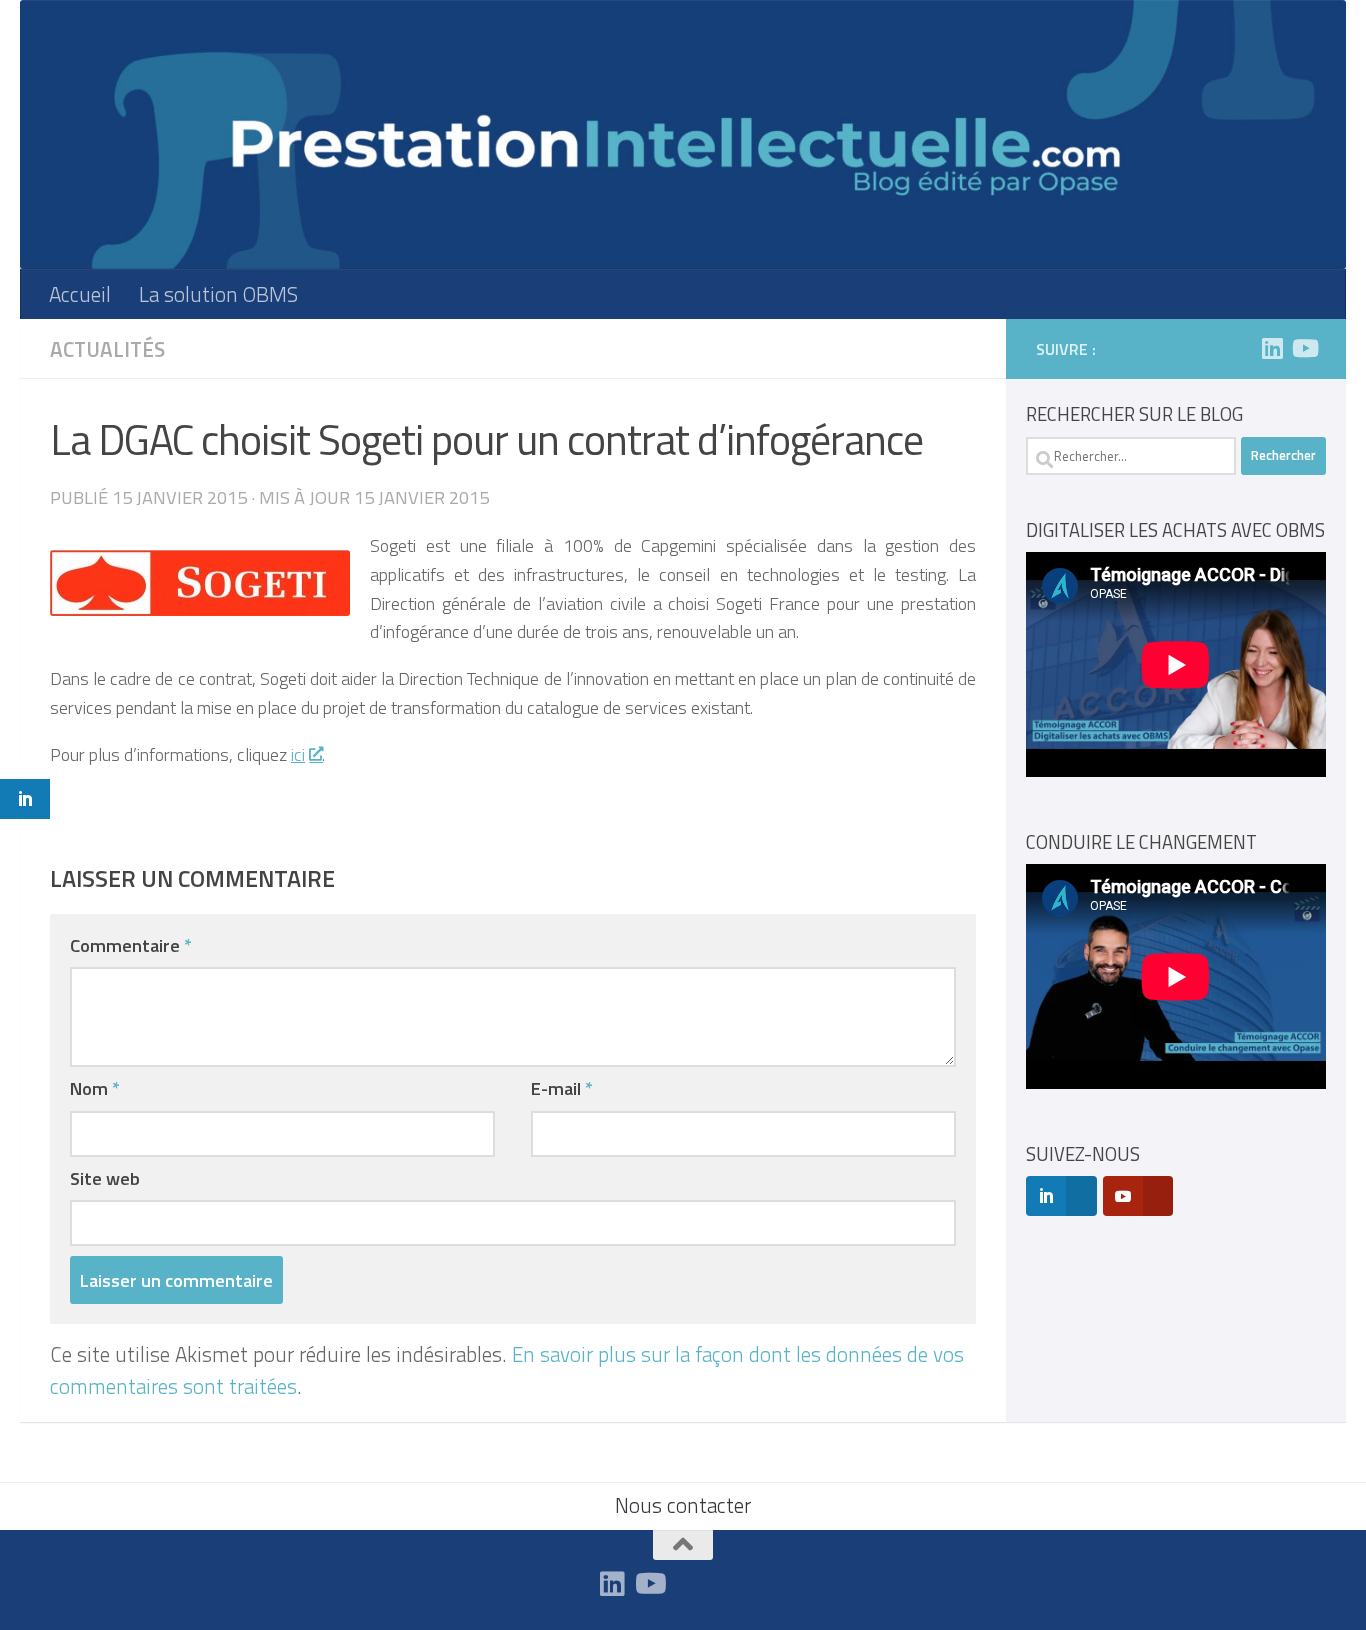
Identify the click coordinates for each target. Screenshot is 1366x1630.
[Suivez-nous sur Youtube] (1304, 348)
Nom (95, 1088)
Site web (105, 1178)
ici (298, 754)
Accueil (80, 294)
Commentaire (131, 945)
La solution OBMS (218, 294)
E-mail (562, 1088)
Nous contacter (683, 1505)
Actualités (107, 349)
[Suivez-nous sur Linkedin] (1272, 348)
